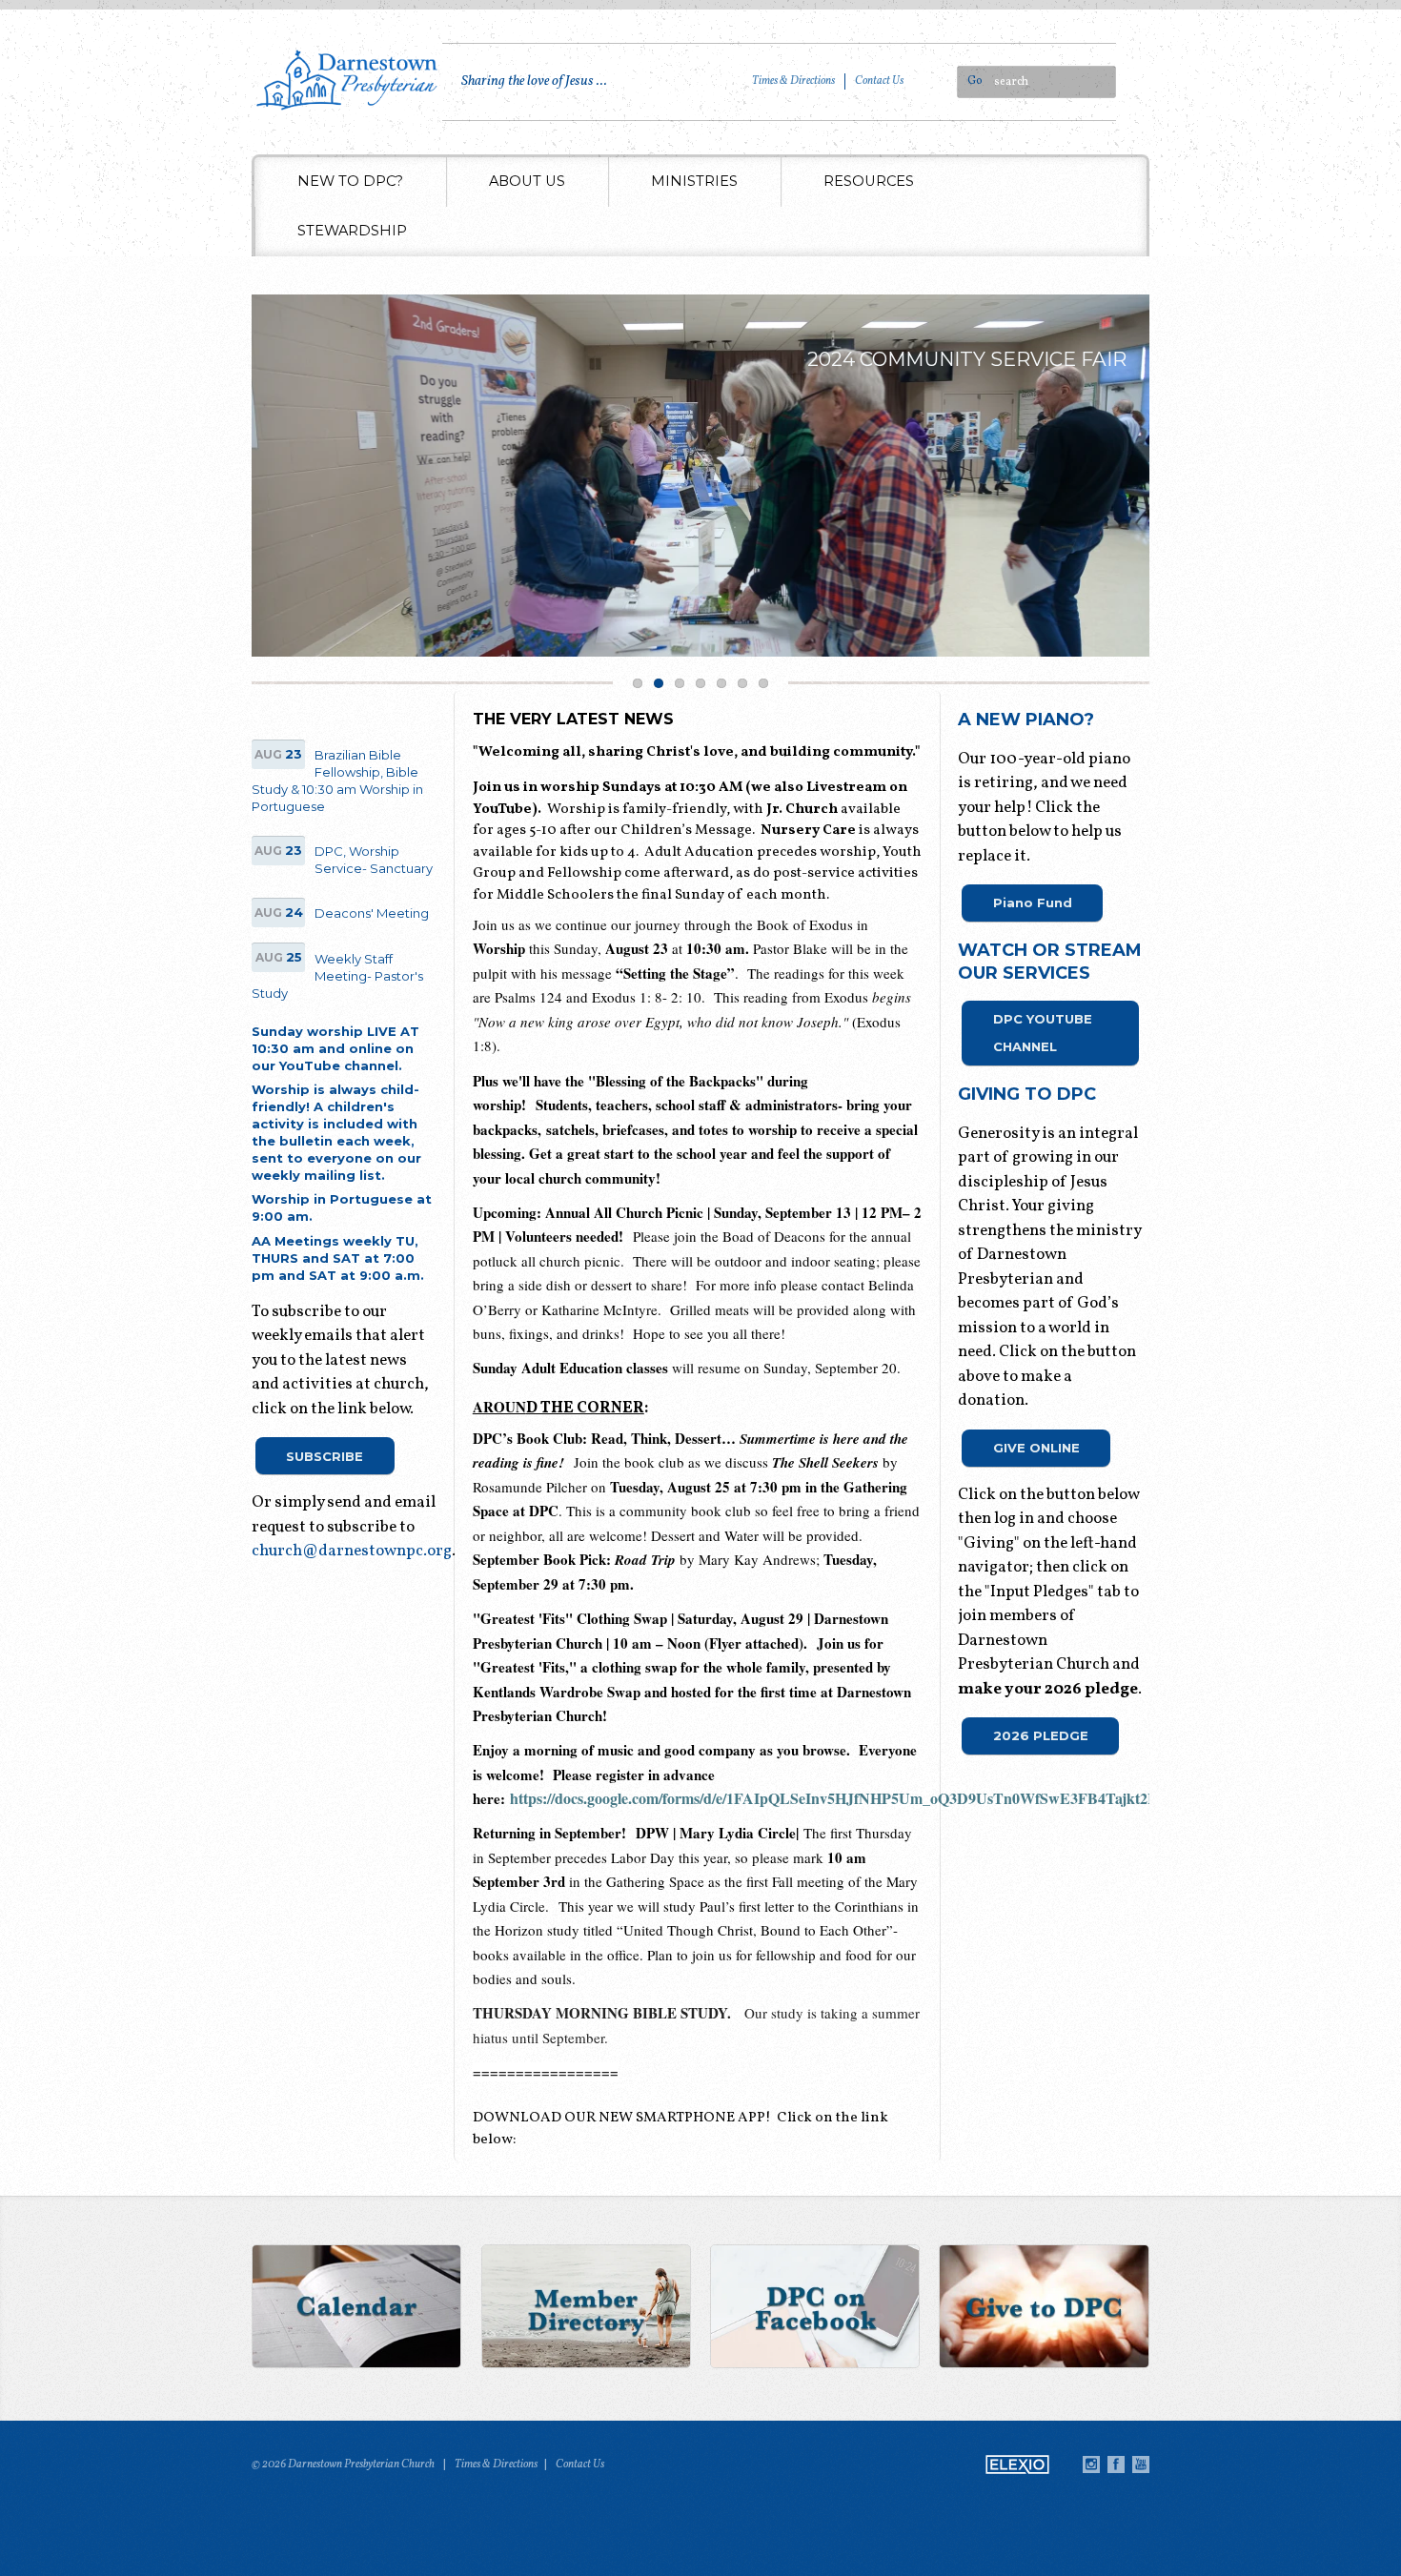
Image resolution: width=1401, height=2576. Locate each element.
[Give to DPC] (1044, 2309)
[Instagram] (1091, 2464)
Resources (869, 181)
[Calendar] (357, 2309)
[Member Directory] (586, 2309)
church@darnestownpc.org (352, 1551)
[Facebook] (1116, 2464)
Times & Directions (793, 81)
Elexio (1017, 2464)
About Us (527, 181)
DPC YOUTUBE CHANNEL (1043, 1033)
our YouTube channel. (327, 1065)
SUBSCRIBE (325, 1456)
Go (975, 81)
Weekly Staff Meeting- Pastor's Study (337, 976)
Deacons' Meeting (372, 913)
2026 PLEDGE (1041, 1735)
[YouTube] (1141, 2464)
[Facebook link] (815, 2309)
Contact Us (879, 81)
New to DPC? (350, 181)
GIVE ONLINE (1036, 1448)
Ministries (694, 181)
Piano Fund (1033, 903)
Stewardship (352, 231)
